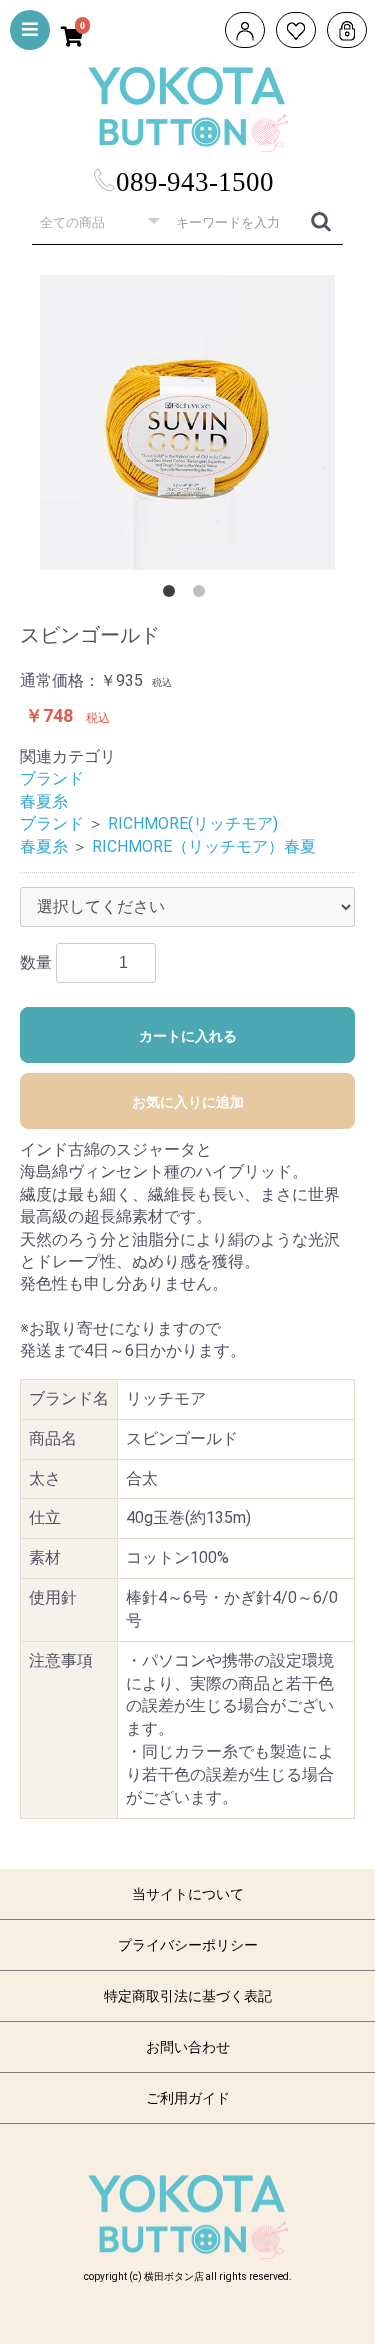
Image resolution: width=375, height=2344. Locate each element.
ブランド (52, 778)
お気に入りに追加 (188, 1102)
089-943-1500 (195, 182)
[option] (187, 422)
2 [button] (203, 595)
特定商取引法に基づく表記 (188, 1996)
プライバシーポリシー (188, 1945)
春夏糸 (44, 801)
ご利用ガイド (188, 2098)
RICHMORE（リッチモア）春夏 (204, 846)
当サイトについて (188, 1894)
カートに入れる (188, 1036)
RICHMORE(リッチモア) (193, 823)
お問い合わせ (188, 2047)
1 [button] (173, 595)
